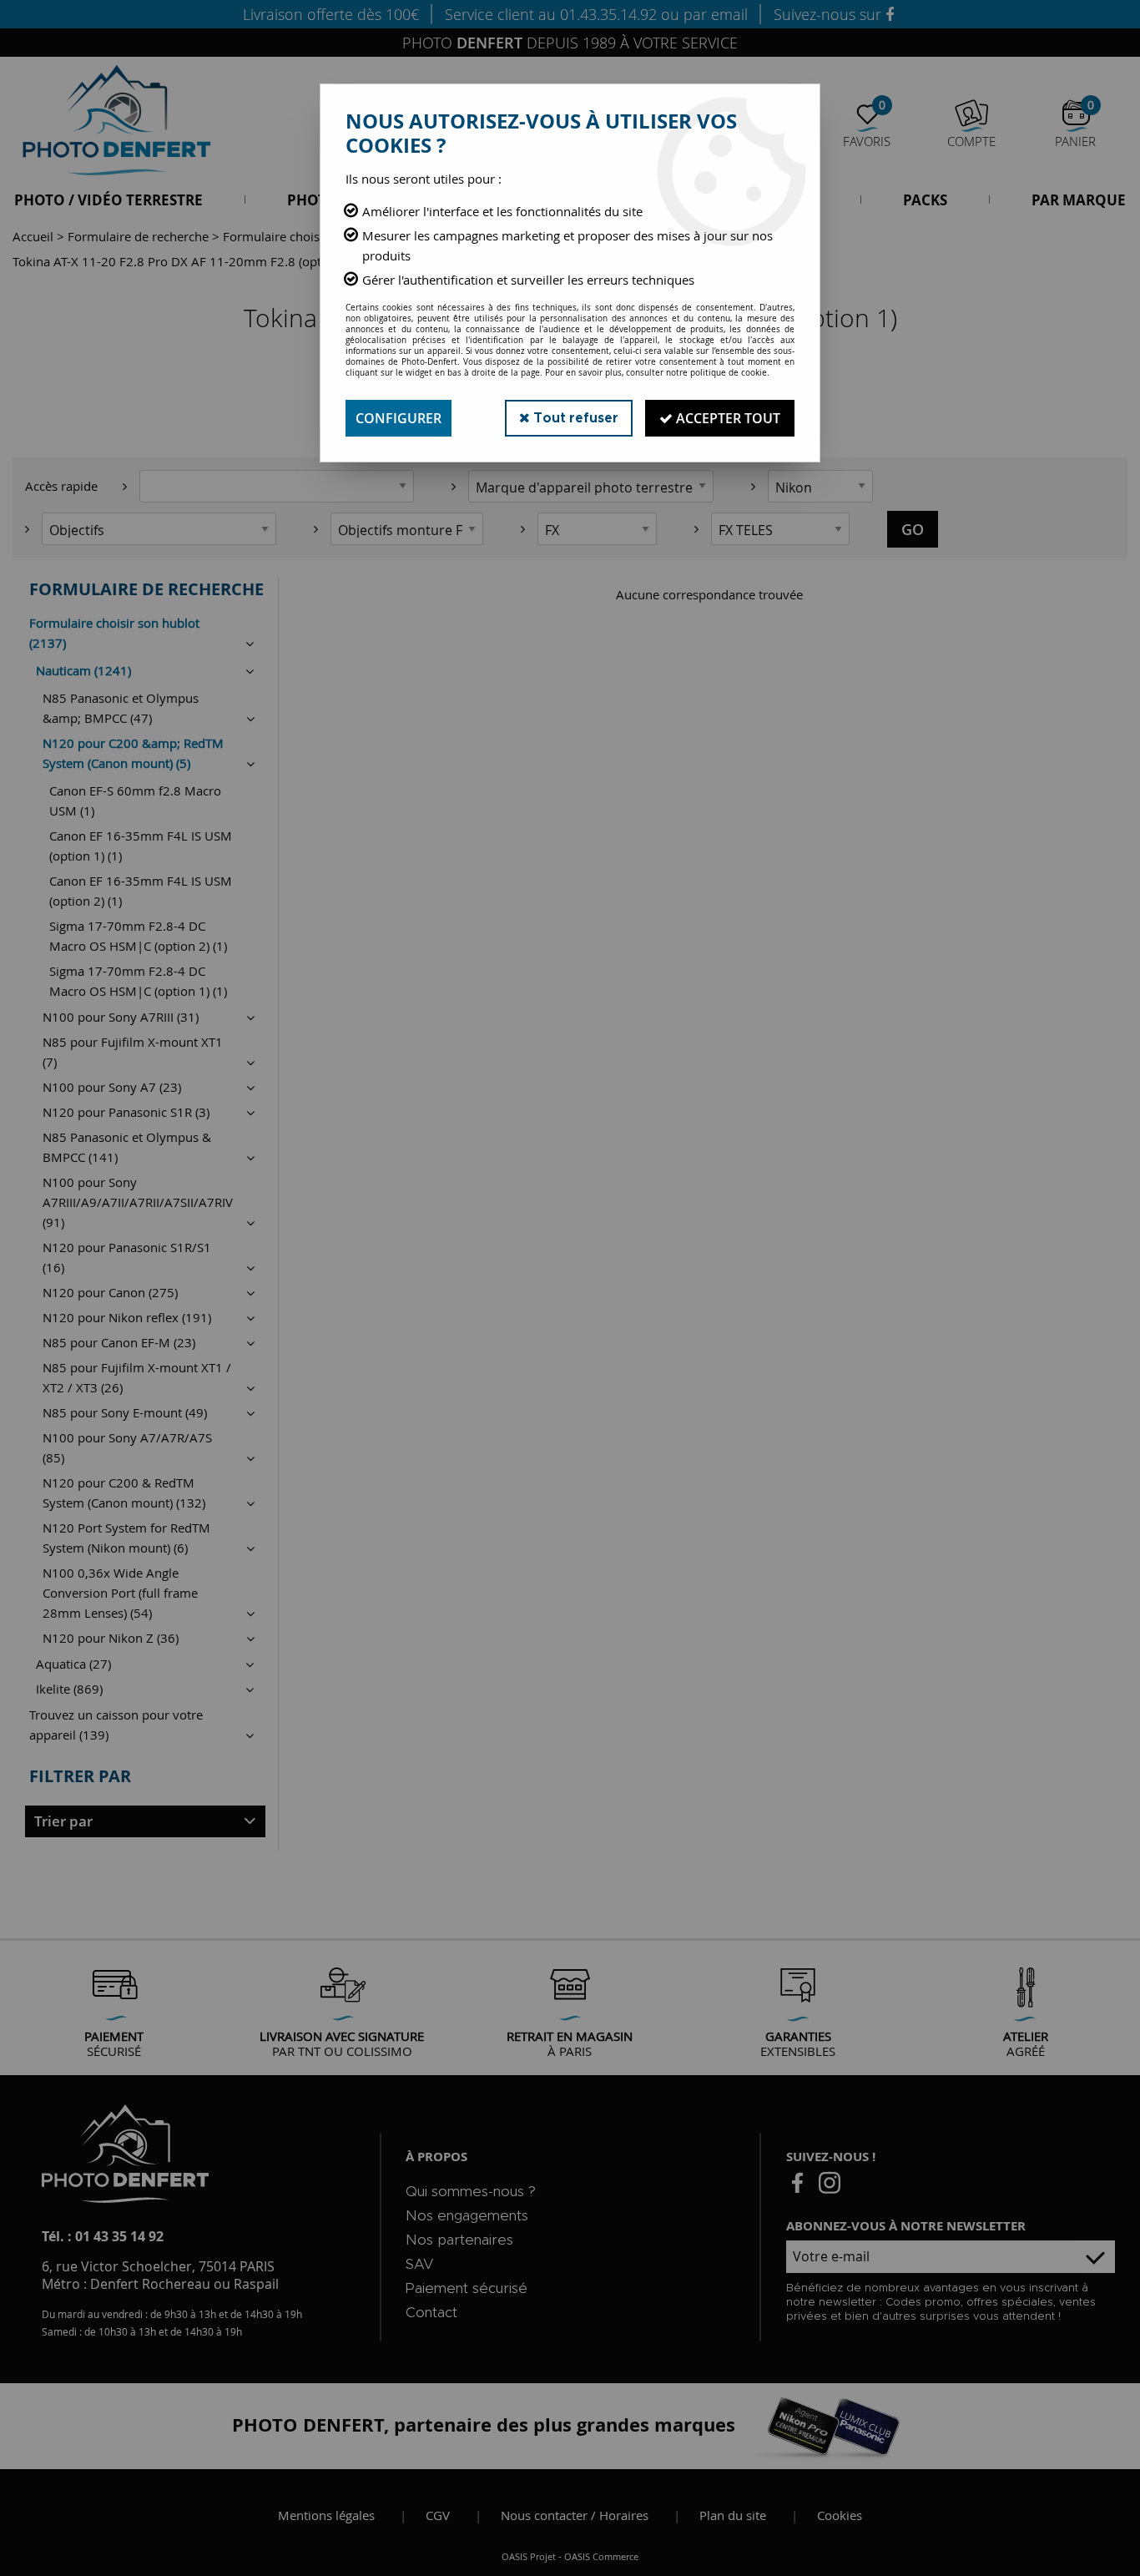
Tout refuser (574, 418)
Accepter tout (726, 418)
